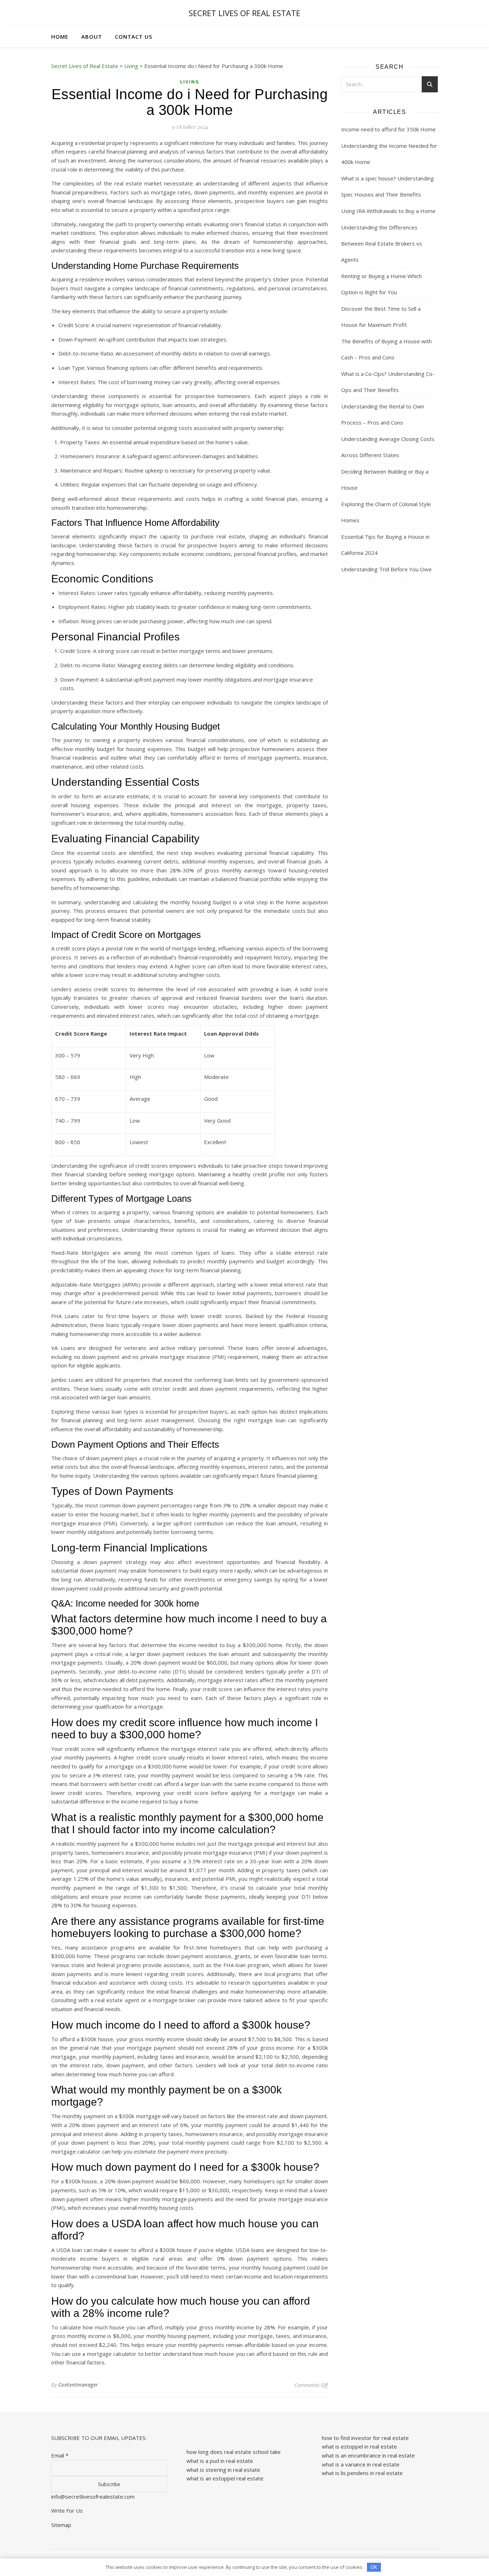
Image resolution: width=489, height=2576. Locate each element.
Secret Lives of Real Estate (245, 13)
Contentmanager (78, 2385)
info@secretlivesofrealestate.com (93, 2497)
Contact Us (134, 37)
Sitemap (61, 2525)
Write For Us (67, 2510)
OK (374, 2567)
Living (190, 82)
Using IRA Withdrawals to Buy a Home (388, 211)
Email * (60, 2455)
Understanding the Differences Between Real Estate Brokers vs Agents (382, 243)
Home (60, 37)
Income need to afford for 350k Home (388, 129)
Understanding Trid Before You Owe (386, 569)
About (92, 37)
